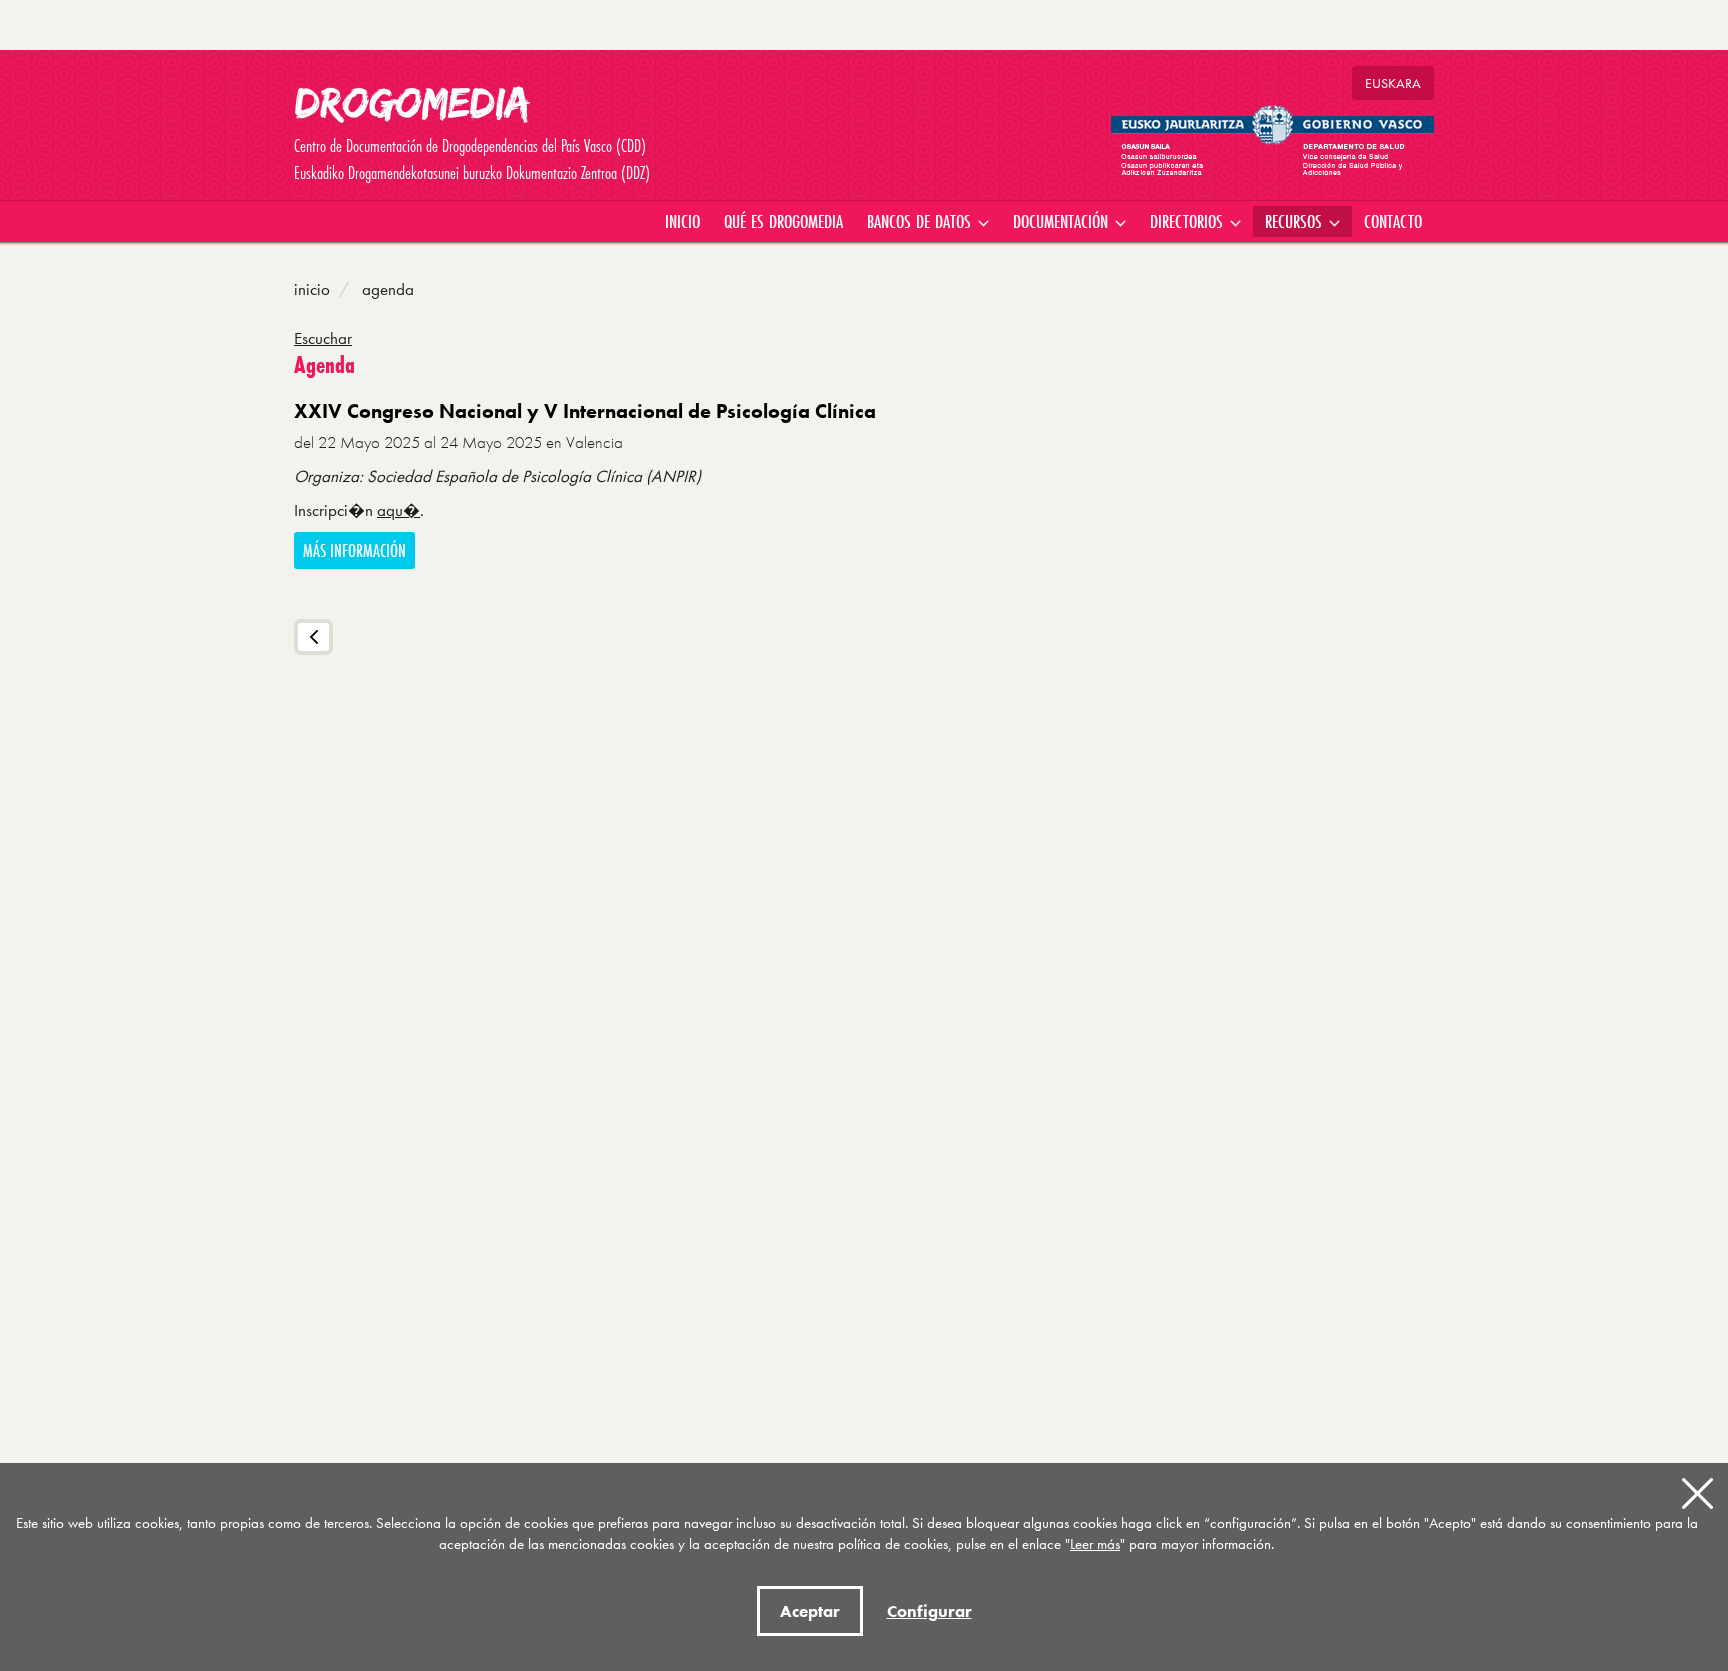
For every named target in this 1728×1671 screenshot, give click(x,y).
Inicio (312, 289)
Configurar (929, 1611)
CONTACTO (1393, 221)
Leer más (1095, 1544)
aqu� (398, 510)
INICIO (682, 221)
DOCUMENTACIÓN (1063, 221)
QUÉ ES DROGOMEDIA (783, 221)
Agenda (386, 289)
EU (1393, 83)
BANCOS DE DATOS (921, 221)
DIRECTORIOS (1189, 221)
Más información (354, 550)
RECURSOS (1296, 221)
